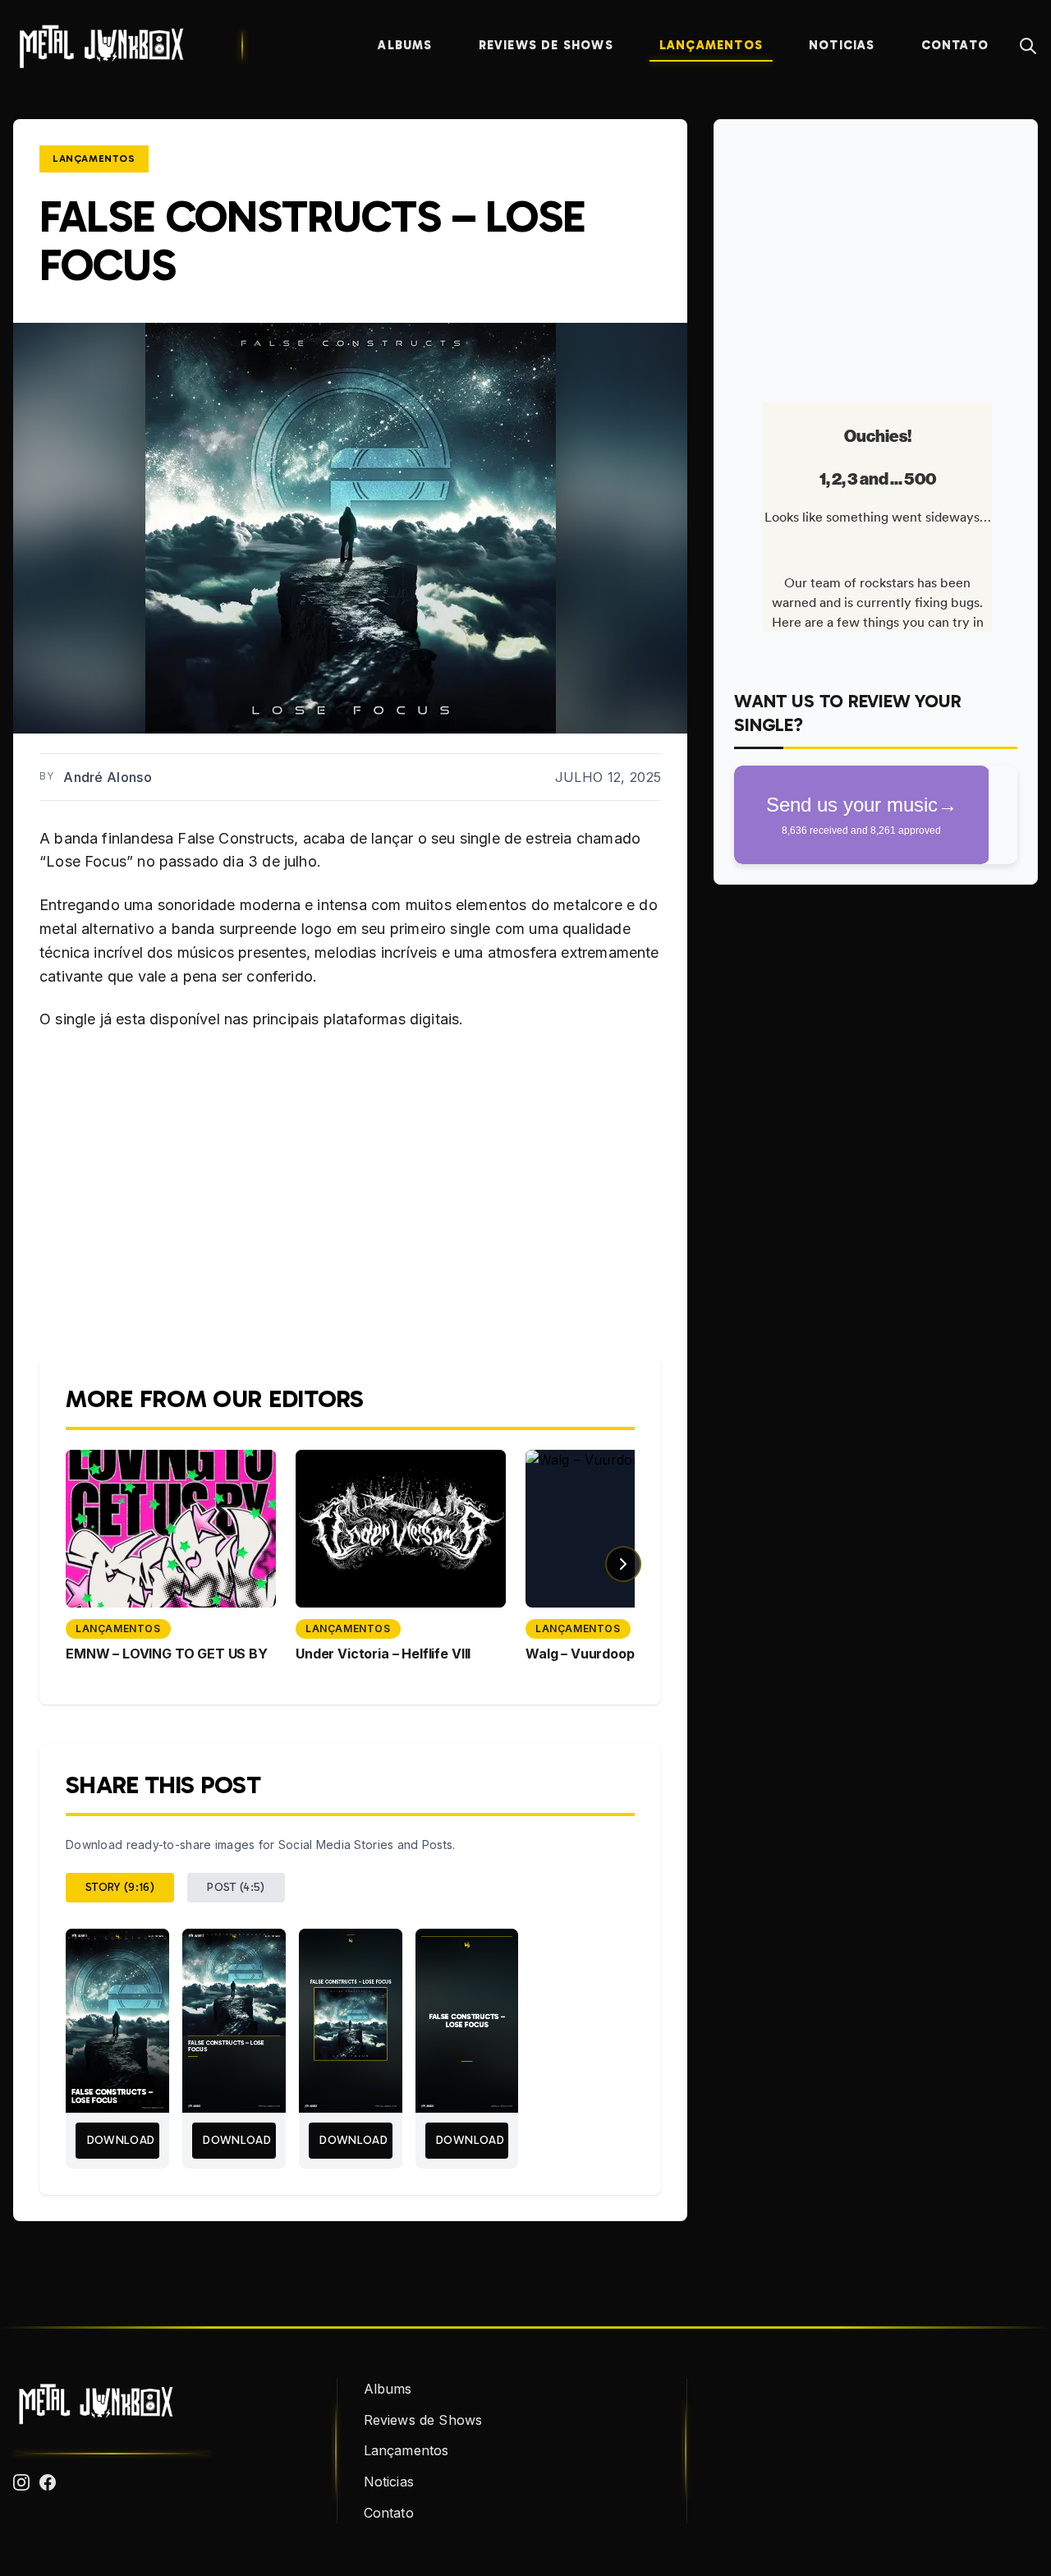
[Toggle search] (1028, 46)
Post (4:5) (236, 1887)
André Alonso (108, 777)
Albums (405, 45)
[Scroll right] (623, 1564)
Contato (955, 45)
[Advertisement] (876, 255)
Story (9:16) (120, 1887)
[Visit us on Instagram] (21, 2482)
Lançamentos (711, 45)
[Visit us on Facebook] (48, 2482)
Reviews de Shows (546, 45)
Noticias (842, 45)
